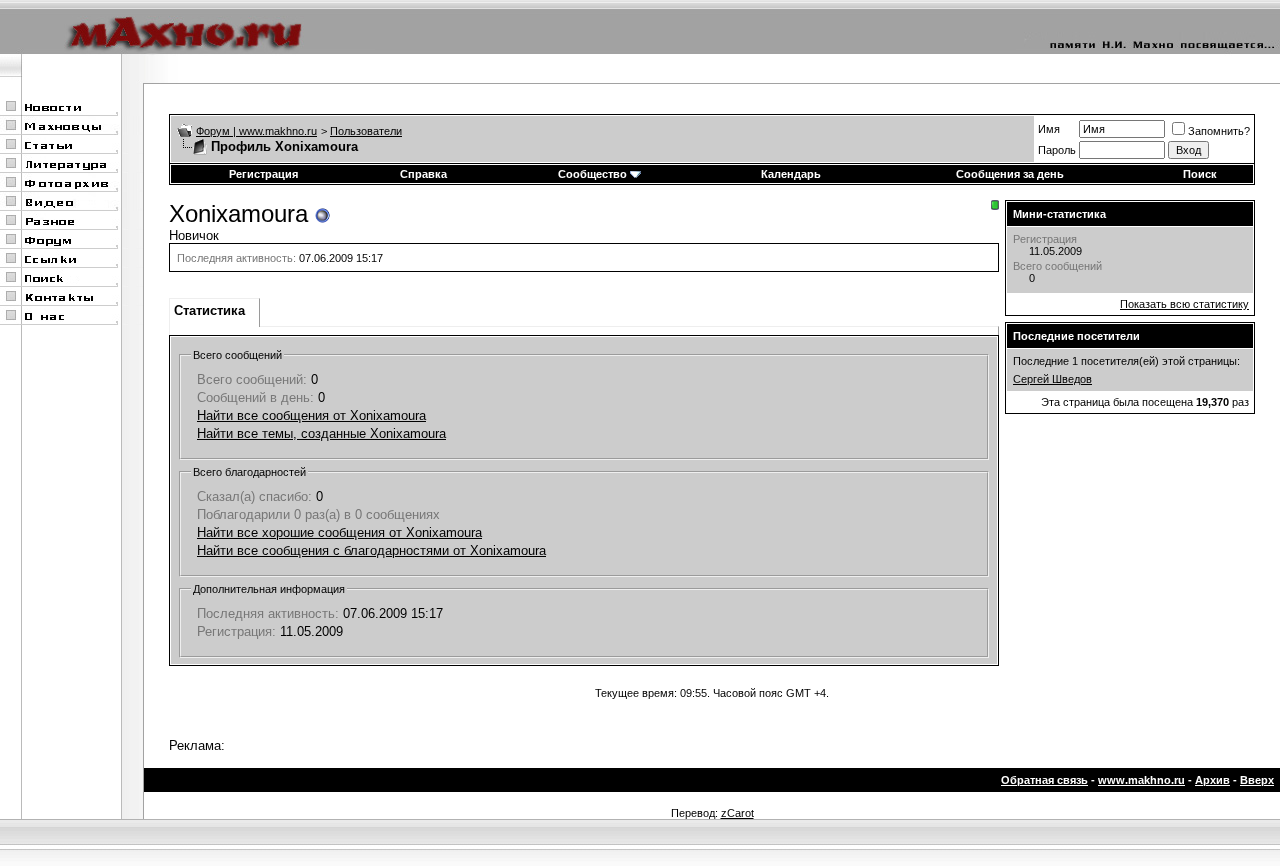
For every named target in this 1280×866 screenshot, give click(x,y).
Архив (1212, 780)
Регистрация (263, 174)
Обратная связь (1044, 780)
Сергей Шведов (1052, 379)
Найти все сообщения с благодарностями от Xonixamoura (371, 550)
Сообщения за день (1010, 174)
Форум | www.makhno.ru (256, 131)
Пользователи (366, 131)
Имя (1049, 129)
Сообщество (592, 174)
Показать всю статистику (1184, 304)
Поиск (1200, 174)
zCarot (737, 813)
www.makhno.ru (1141, 780)
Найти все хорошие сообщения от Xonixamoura (339, 532)
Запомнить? (1219, 131)
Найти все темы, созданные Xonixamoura (321, 433)
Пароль (1057, 150)
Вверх (1257, 780)
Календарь (791, 174)
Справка (423, 174)
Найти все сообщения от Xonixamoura (311, 415)
